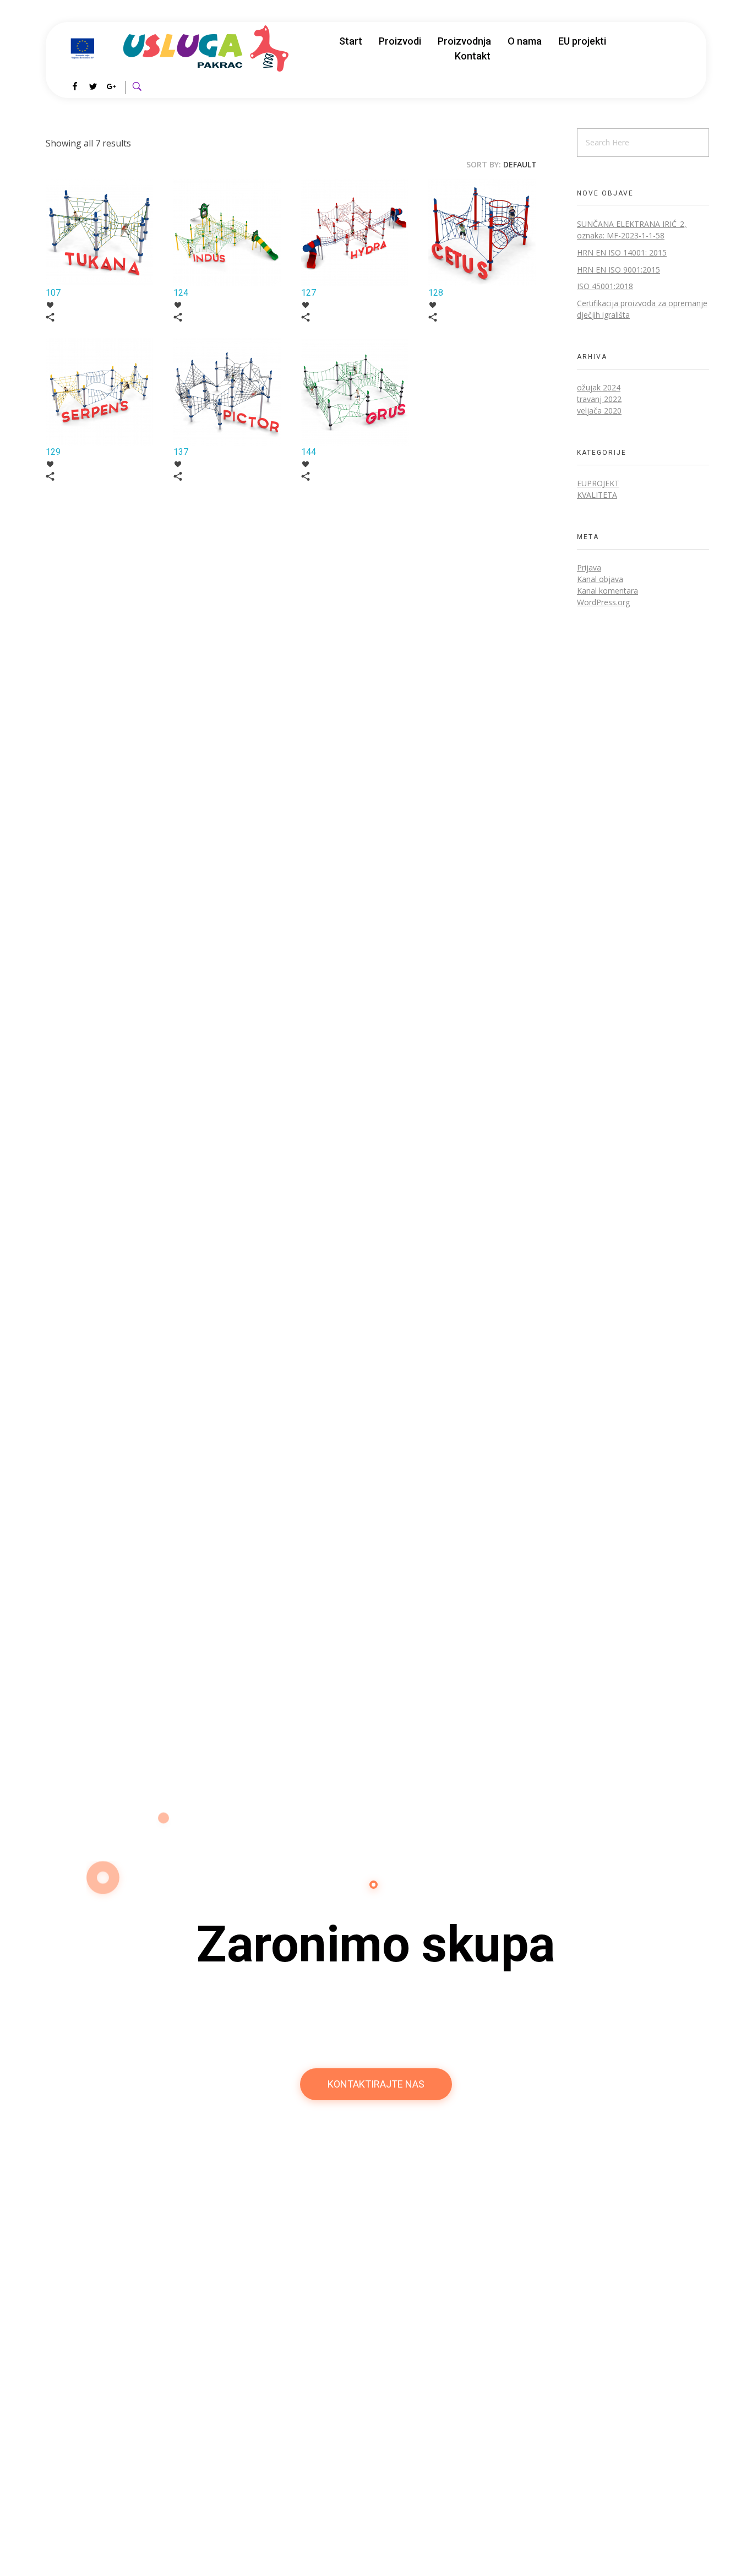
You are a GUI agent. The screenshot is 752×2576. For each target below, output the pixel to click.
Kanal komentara (607, 591)
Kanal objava (600, 579)
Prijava (589, 567)
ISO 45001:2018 (605, 286)
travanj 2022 (599, 399)
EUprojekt (598, 483)
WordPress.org (603, 602)
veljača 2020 (599, 411)
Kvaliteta (597, 495)
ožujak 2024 (599, 387)
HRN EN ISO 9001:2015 (619, 270)
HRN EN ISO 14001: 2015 (622, 252)
